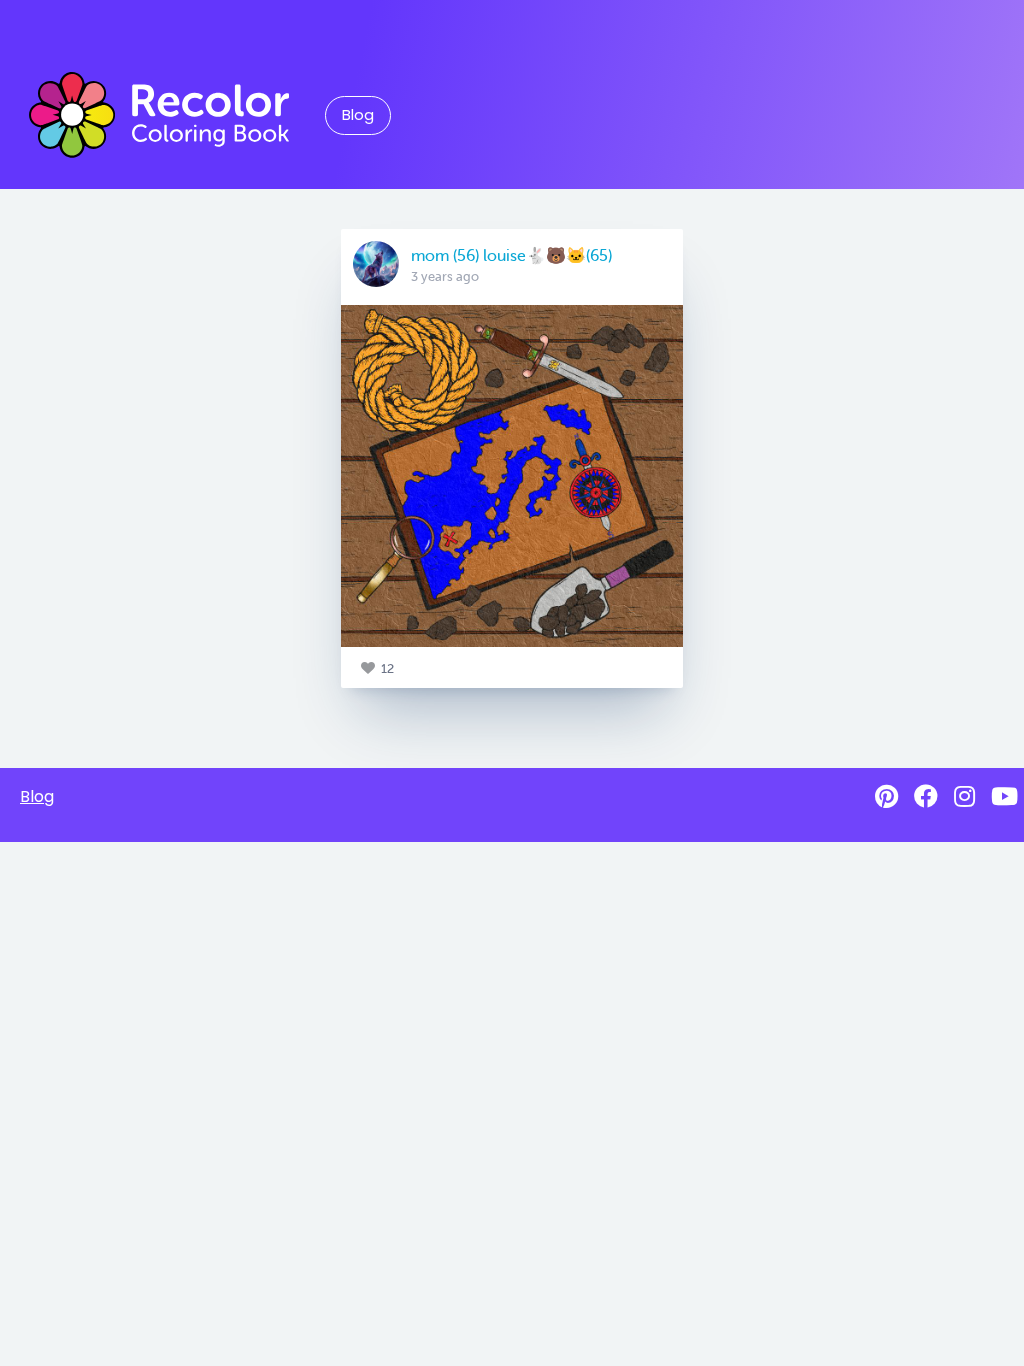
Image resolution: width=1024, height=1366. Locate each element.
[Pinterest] (886, 796)
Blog (358, 115)
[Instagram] (964, 796)
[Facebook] (926, 796)
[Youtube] (1004, 796)
